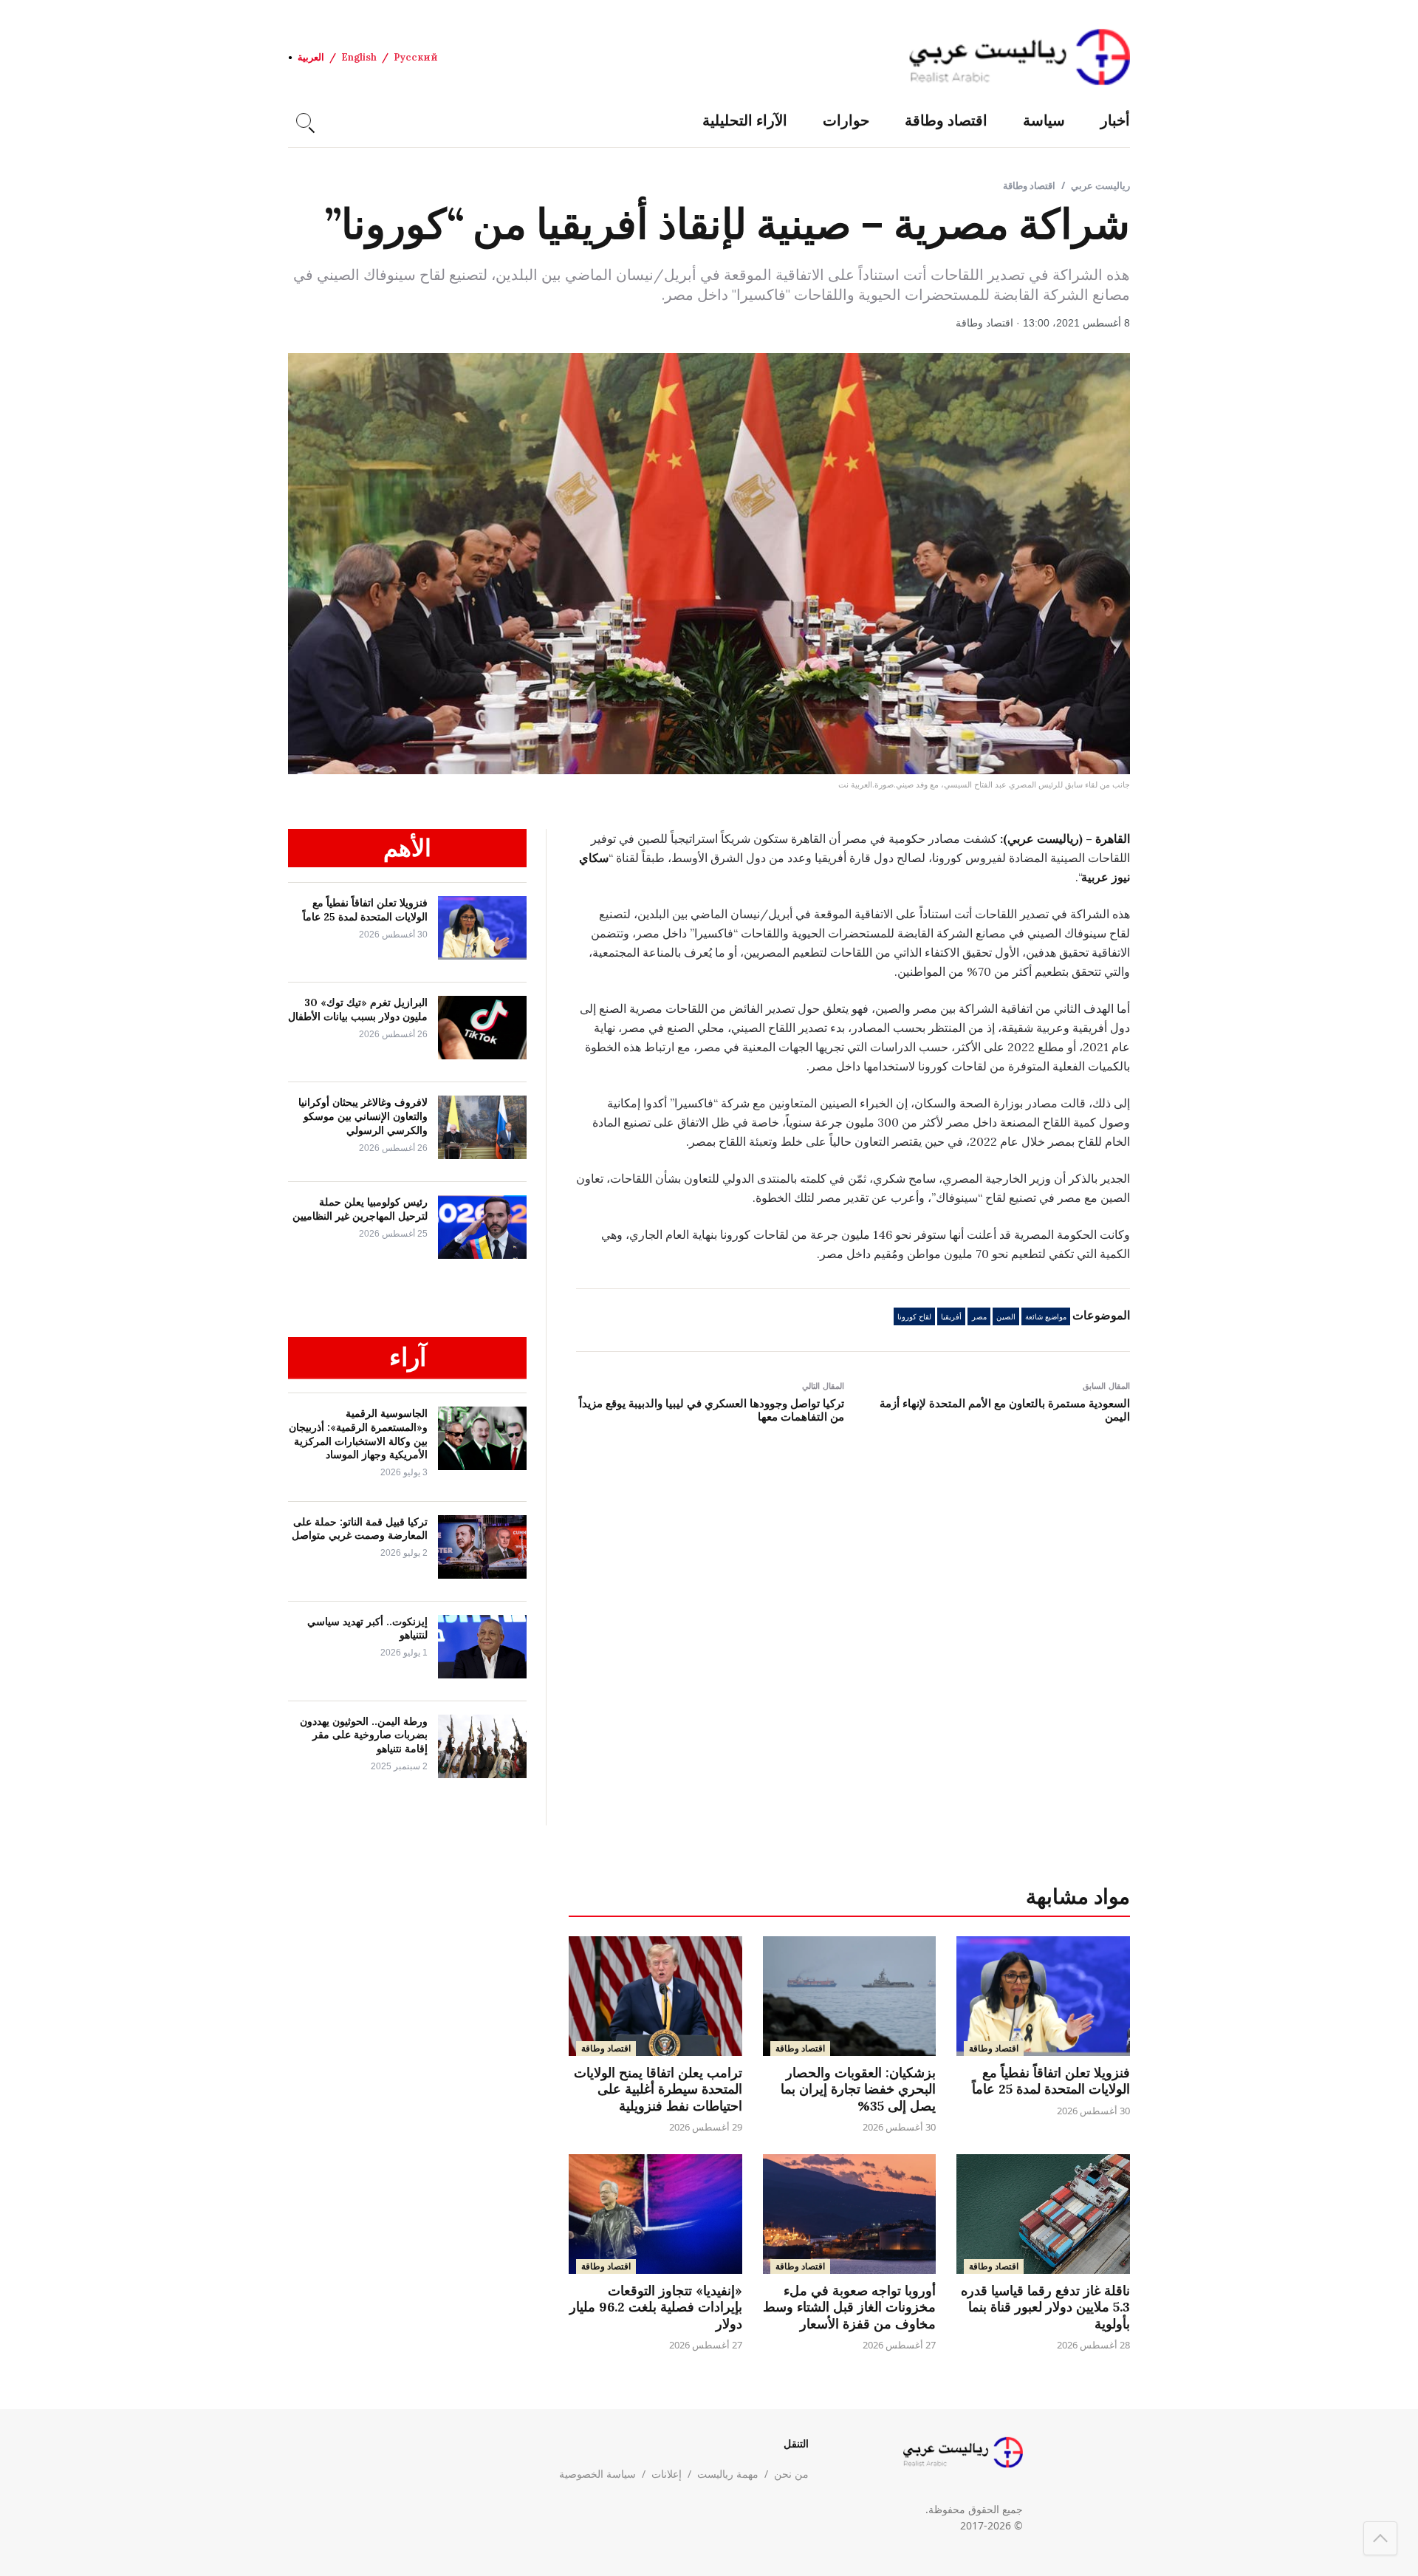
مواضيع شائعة (1046, 1317)
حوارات (846, 120)
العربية (311, 57)
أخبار (1115, 120)
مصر (979, 1317)
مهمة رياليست (728, 2474)
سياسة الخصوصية (597, 2474)
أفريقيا (951, 1317)
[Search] (304, 120)
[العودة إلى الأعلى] (1380, 2538)
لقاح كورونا (914, 1317)
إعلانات (667, 2474)
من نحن (791, 2474)
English (359, 57)
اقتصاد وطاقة (946, 120)
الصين (1006, 1317)
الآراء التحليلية (745, 120)
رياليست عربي (1100, 185)
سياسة (1044, 120)
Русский (416, 57)
